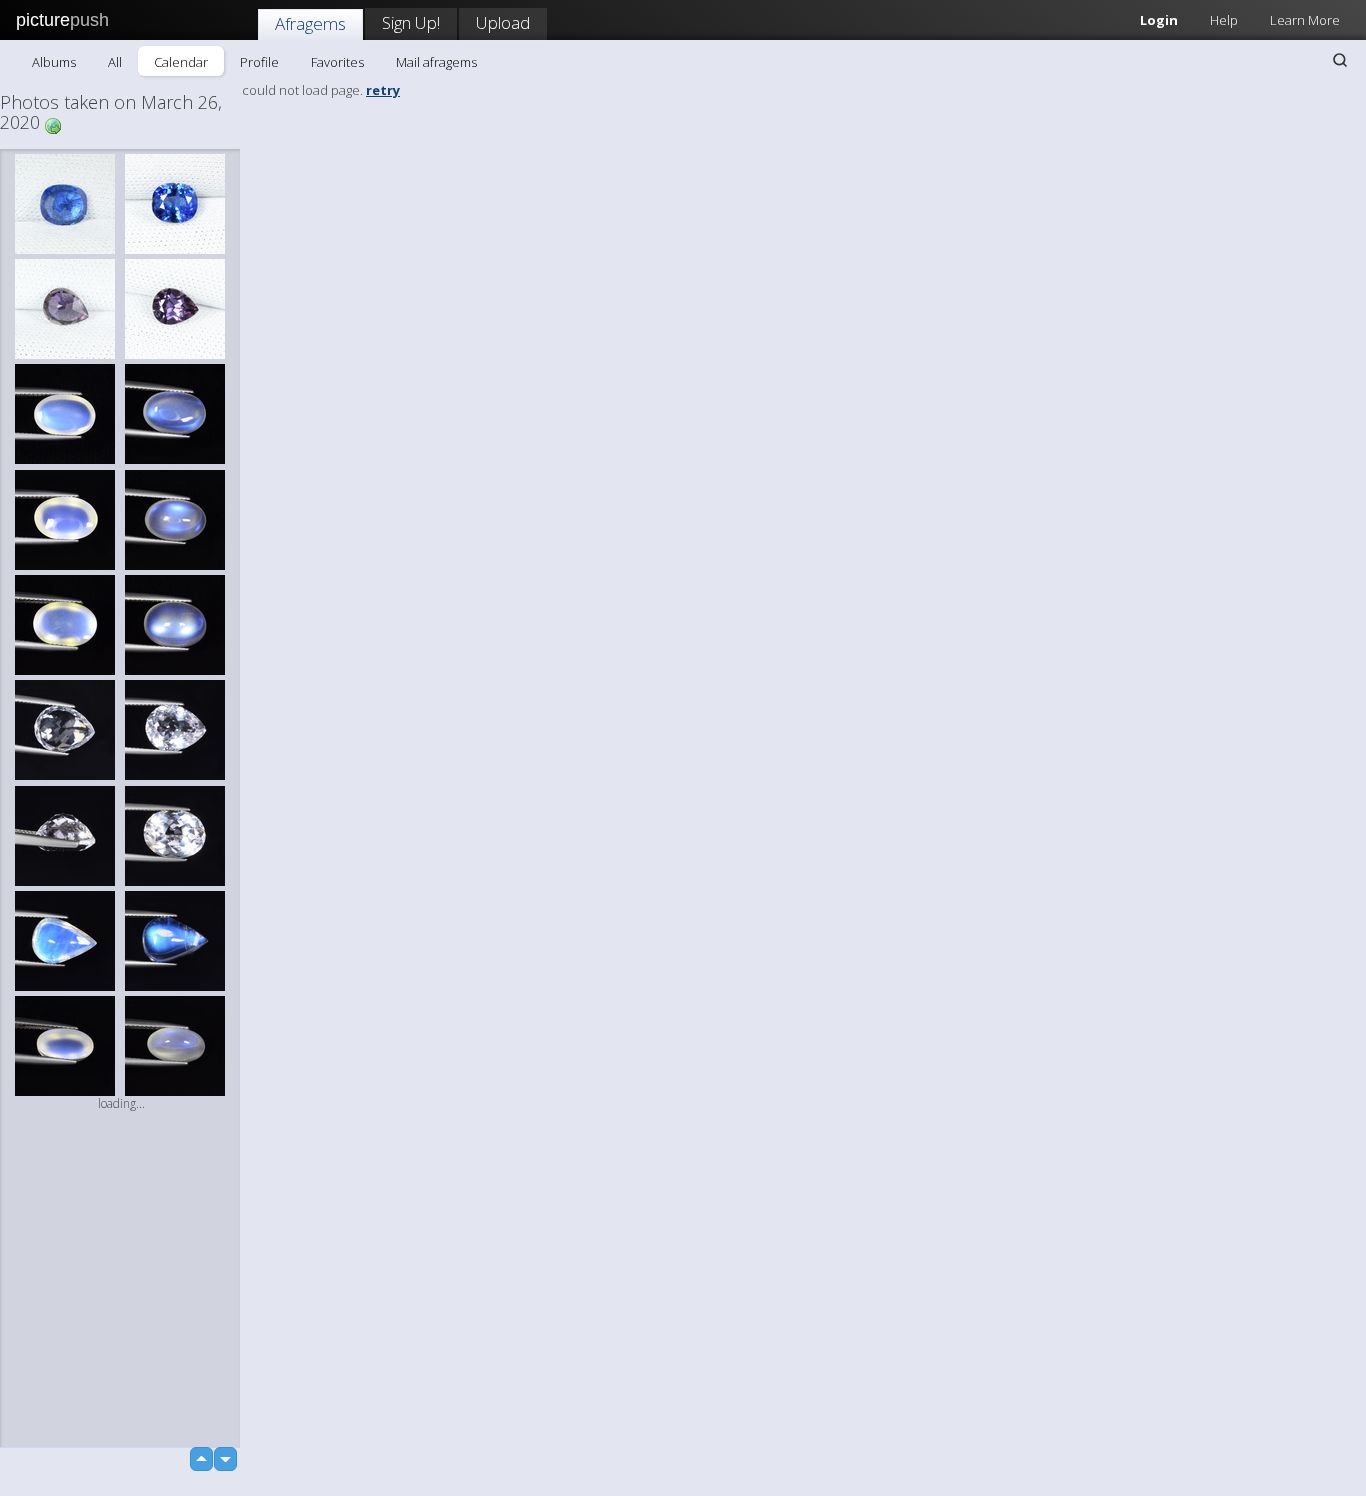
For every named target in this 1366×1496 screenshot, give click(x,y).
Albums (54, 62)
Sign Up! (411, 22)
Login (1159, 20)
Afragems (310, 23)
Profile (259, 62)
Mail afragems (436, 62)
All (115, 62)
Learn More (1305, 20)
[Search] (1340, 60)
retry (383, 90)
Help (1224, 20)
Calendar (181, 62)
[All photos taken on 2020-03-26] (53, 124)
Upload (503, 22)
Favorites (337, 62)
